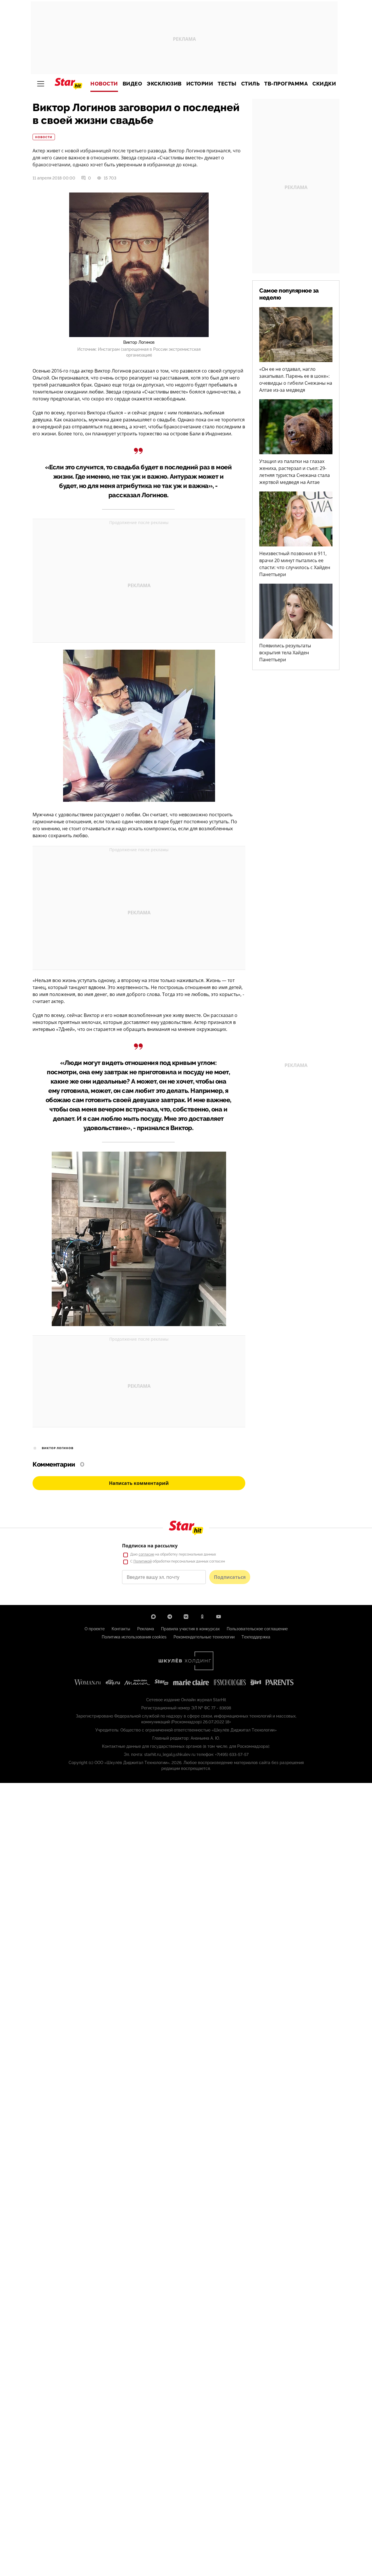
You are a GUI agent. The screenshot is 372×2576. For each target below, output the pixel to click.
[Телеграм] (170, 1617)
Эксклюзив (164, 84)
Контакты (121, 1629)
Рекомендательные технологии (204, 1637)
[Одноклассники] (202, 1617)
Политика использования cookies (134, 1637)
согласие (146, 1554)
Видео (133, 84)
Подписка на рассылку (150, 1546)
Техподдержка (256, 1637)
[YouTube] (219, 1617)
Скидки (324, 84)
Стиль (251, 84)
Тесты (227, 84)
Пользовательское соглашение (257, 1629)
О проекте (95, 1629)
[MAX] (153, 1617)
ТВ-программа (286, 84)
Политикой (143, 1561)
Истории (200, 84)
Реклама (146, 1629)
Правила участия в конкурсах (190, 1629)
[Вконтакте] (186, 1617)
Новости (104, 84)
